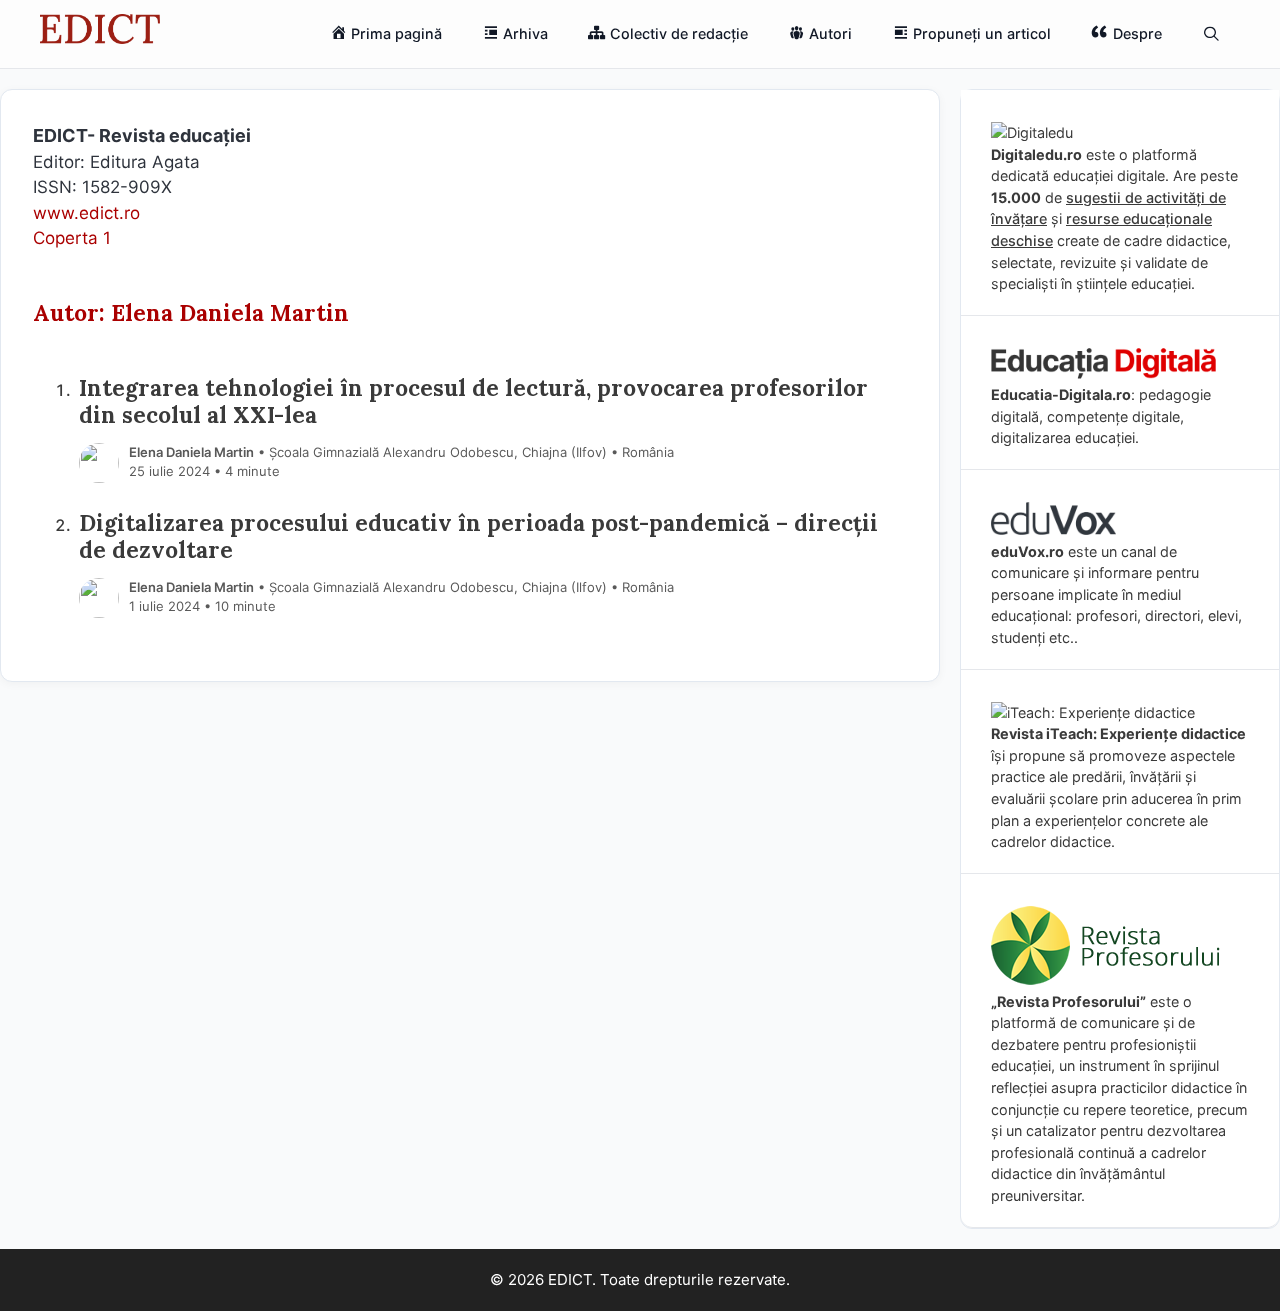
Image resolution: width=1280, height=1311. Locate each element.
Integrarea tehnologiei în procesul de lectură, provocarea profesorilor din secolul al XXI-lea (473, 401)
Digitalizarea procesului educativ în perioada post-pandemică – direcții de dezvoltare (478, 536)
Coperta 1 (72, 238)
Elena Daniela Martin (191, 452)
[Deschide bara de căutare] (1211, 34)
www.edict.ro (86, 213)
